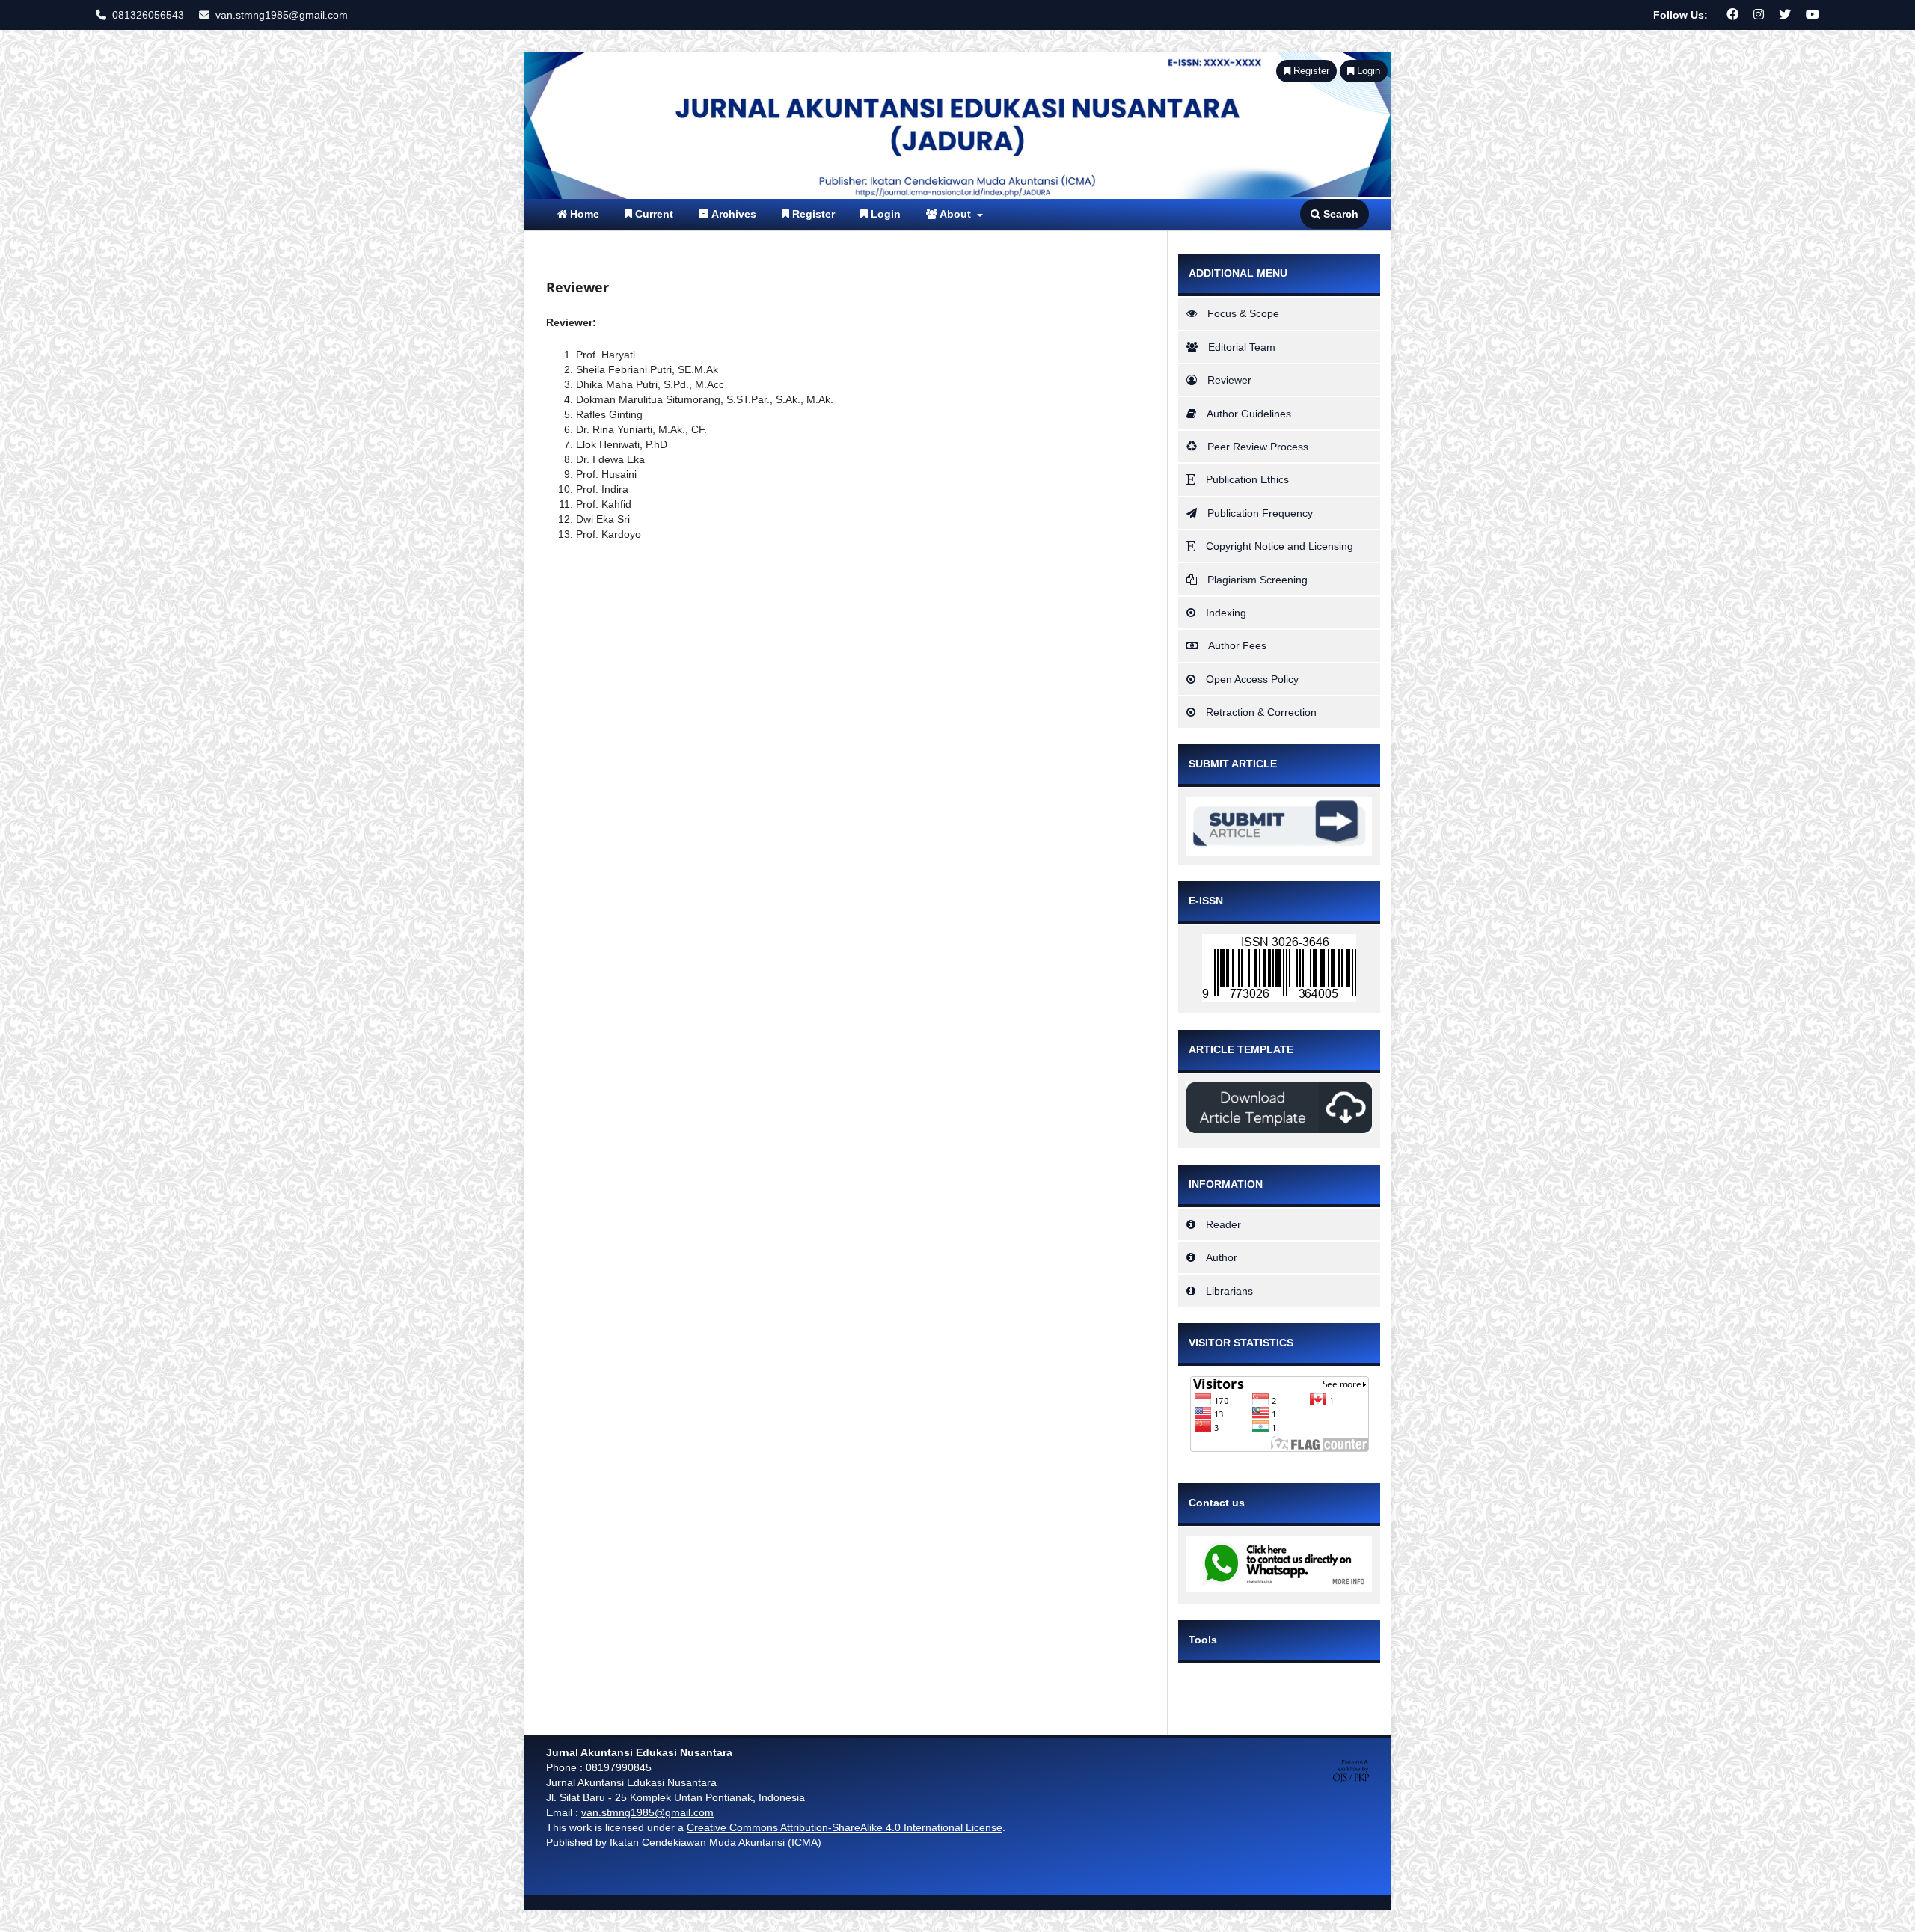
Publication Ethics (1247, 479)
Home (583, 214)
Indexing (1226, 613)
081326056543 (148, 15)
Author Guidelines (1249, 414)
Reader (1223, 1224)
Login (884, 214)
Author (1222, 1257)
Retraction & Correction (1261, 712)
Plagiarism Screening (1257, 580)
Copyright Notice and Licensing (1280, 546)
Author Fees (1237, 645)
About (956, 214)
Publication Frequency (1260, 513)
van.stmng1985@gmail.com (282, 15)
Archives (733, 214)
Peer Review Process (1258, 447)
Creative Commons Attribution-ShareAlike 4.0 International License (845, 1827)
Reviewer (1229, 380)
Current (653, 214)
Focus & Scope (1243, 313)
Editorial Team (1242, 347)
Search (1339, 214)
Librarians (1229, 1291)
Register (812, 214)
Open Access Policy (1252, 679)
